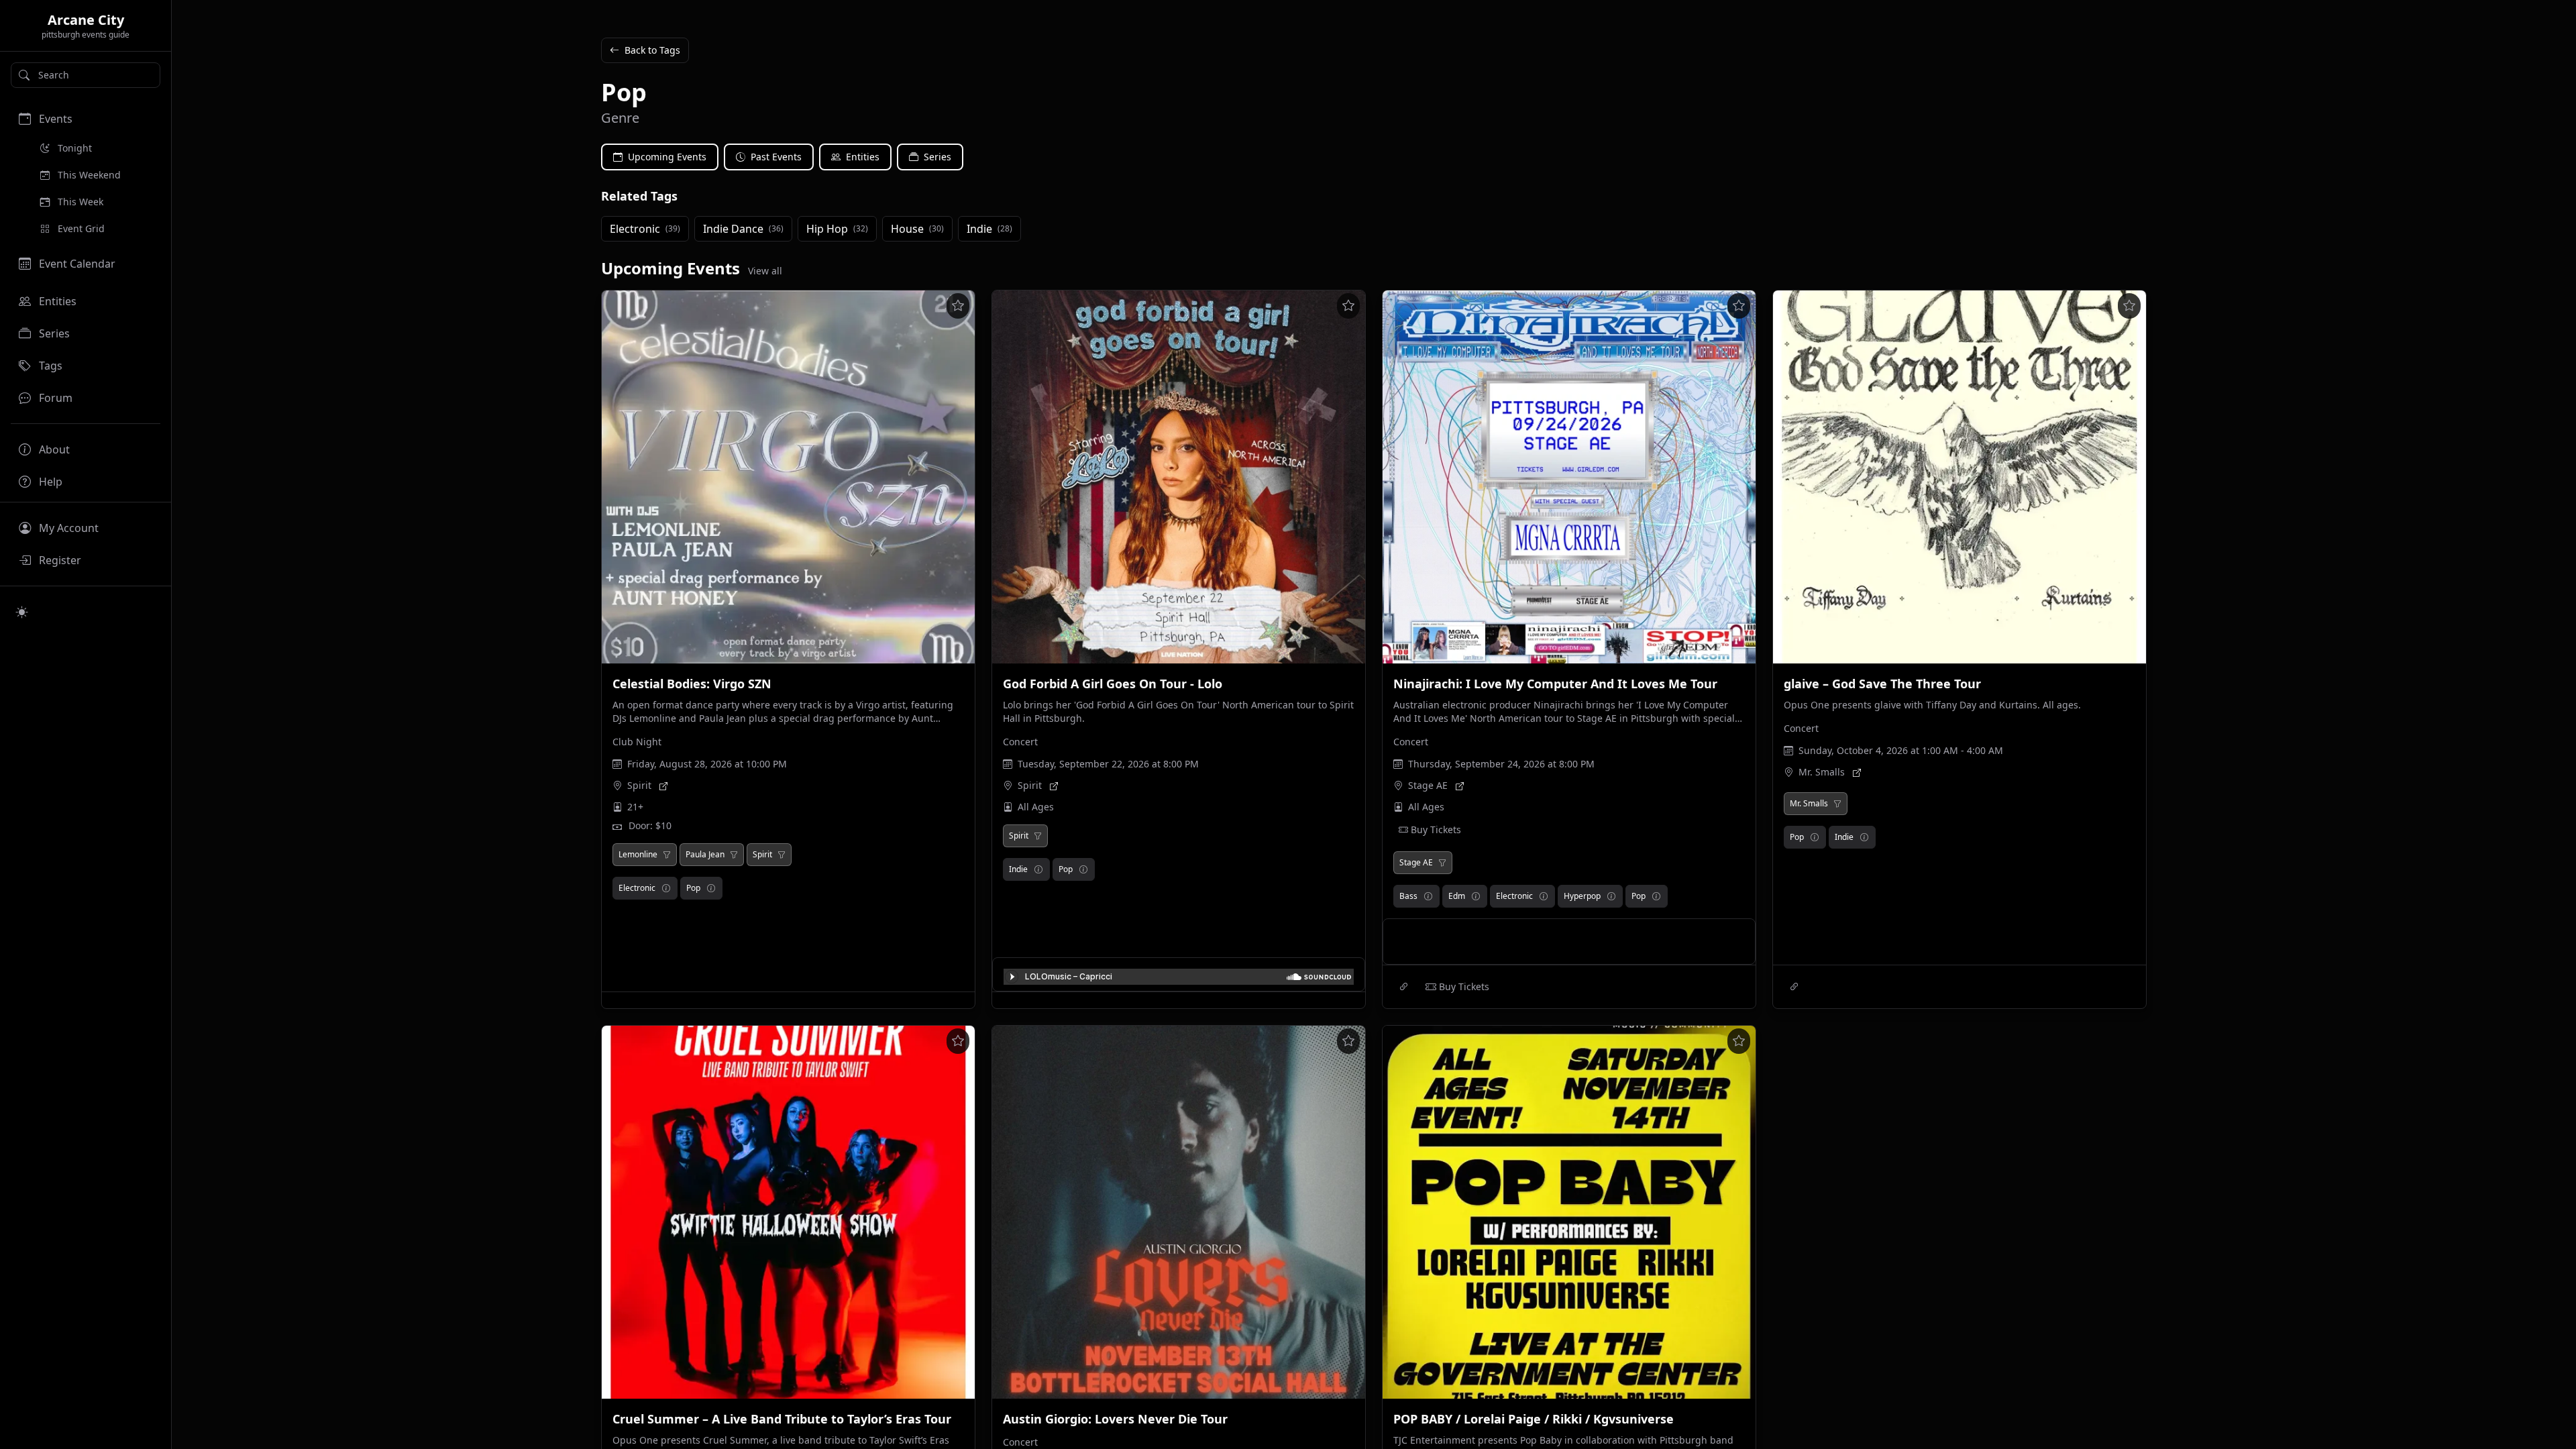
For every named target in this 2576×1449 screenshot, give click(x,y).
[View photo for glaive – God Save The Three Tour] (1960, 477)
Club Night (637, 742)
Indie (1018, 869)
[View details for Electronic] (666, 888)
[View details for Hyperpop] (1611, 896)
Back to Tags (652, 50)
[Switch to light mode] (22, 612)
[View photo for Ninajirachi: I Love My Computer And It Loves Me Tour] (1569, 477)
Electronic (637, 888)
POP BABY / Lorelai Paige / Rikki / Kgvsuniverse (1534, 1419)
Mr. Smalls (1822, 772)
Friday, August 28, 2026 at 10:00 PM (707, 764)
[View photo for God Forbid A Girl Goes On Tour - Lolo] (1179, 477)
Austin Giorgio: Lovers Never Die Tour (1115, 1419)
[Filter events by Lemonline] (667, 855)
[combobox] (86, 75)
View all (765, 271)
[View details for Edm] (1476, 896)
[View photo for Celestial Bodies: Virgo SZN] (788, 477)
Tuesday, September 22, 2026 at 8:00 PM (1108, 764)
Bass (1408, 896)
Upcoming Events (667, 157)
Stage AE (1428, 785)
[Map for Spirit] (663, 786)
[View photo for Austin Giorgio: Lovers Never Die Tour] (1179, 1212)
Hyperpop (1582, 896)
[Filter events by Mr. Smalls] (1837, 804)
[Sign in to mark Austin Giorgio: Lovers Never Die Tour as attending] (1348, 1041)
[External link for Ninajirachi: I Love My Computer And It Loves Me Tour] (1404, 987)
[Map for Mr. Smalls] (1857, 772)
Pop (693, 888)
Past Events (776, 157)
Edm (1457, 896)
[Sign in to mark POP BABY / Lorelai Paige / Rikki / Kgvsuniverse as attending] (1739, 1041)
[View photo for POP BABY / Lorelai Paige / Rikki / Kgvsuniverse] (1569, 1212)
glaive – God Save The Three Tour (1882, 684)
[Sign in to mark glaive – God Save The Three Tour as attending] (2129, 306)
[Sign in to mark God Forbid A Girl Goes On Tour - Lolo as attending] (1348, 306)
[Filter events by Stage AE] (1442, 863)
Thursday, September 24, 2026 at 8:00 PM (1501, 764)
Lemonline (638, 855)
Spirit (639, 785)
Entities (863, 157)
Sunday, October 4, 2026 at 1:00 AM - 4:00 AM (1901, 750)
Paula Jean (705, 855)
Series (937, 157)
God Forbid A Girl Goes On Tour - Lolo (1113, 684)
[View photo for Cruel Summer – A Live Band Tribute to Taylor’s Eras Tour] (788, 1212)
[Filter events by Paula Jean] (734, 855)
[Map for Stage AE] (1460, 786)
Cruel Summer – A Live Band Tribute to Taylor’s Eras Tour (782, 1419)
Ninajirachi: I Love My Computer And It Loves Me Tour (1555, 684)
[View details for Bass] (1428, 896)
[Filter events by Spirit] (782, 855)
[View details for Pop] (711, 888)
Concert (1020, 742)
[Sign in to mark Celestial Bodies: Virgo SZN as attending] (958, 306)
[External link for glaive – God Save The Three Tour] (1794, 987)
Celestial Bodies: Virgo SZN (692, 684)
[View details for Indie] (1038, 869)
